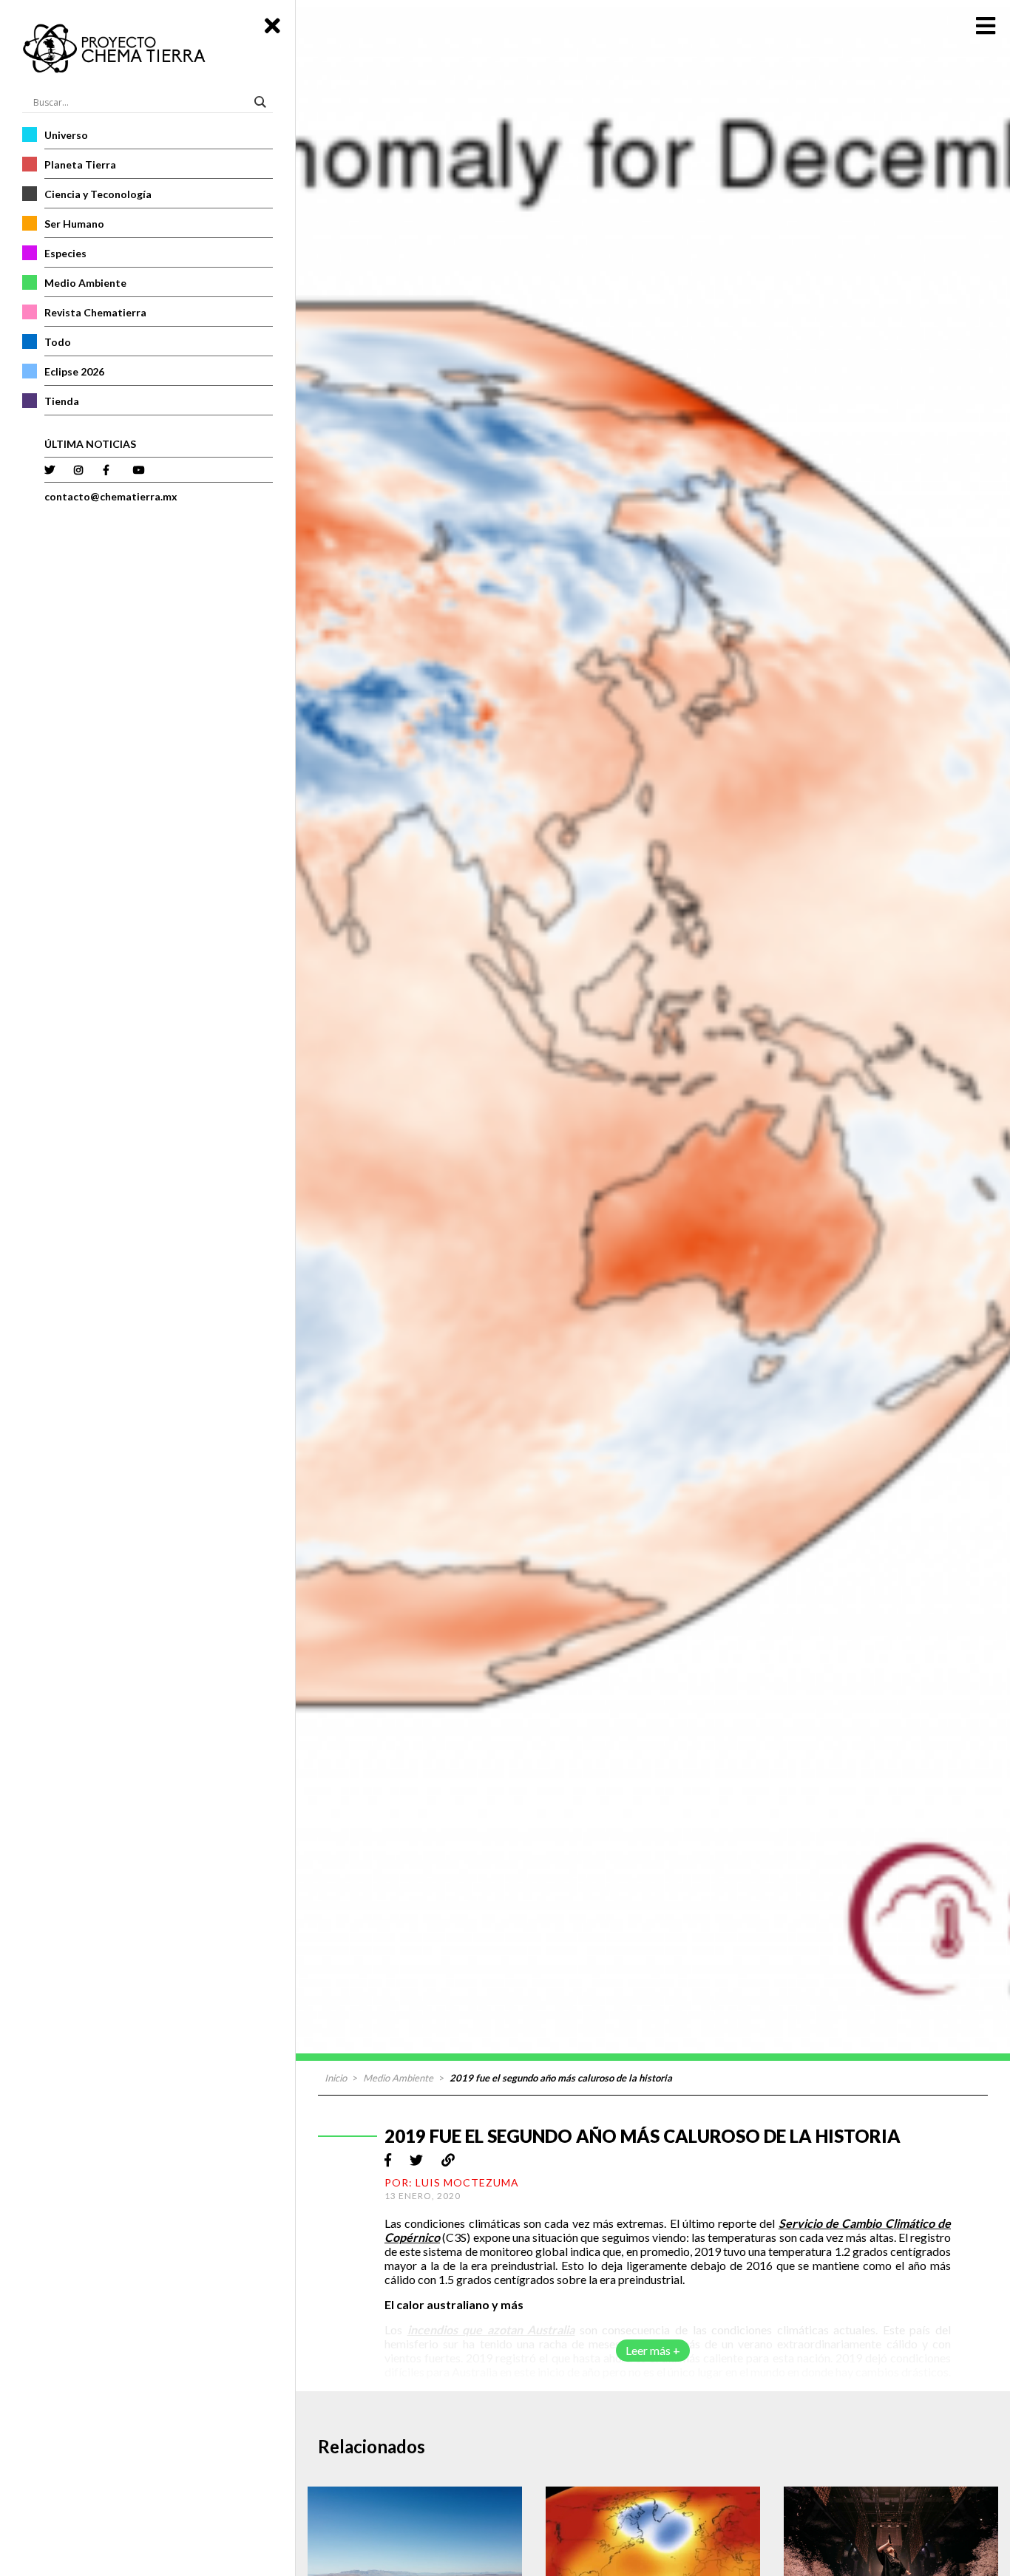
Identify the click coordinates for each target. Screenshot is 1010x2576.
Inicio (336, 2078)
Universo (66, 135)
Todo (58, 342)
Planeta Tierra (80, 164)
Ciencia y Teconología (98, 194)
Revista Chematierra (95, 312)
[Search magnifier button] (262, 102)
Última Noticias (90, 444)
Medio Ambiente (85, 283)
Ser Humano (74, 224)
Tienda (62, 401)
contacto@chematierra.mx (111, 496)
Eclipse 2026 (74, 371)
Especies (65, 253)
